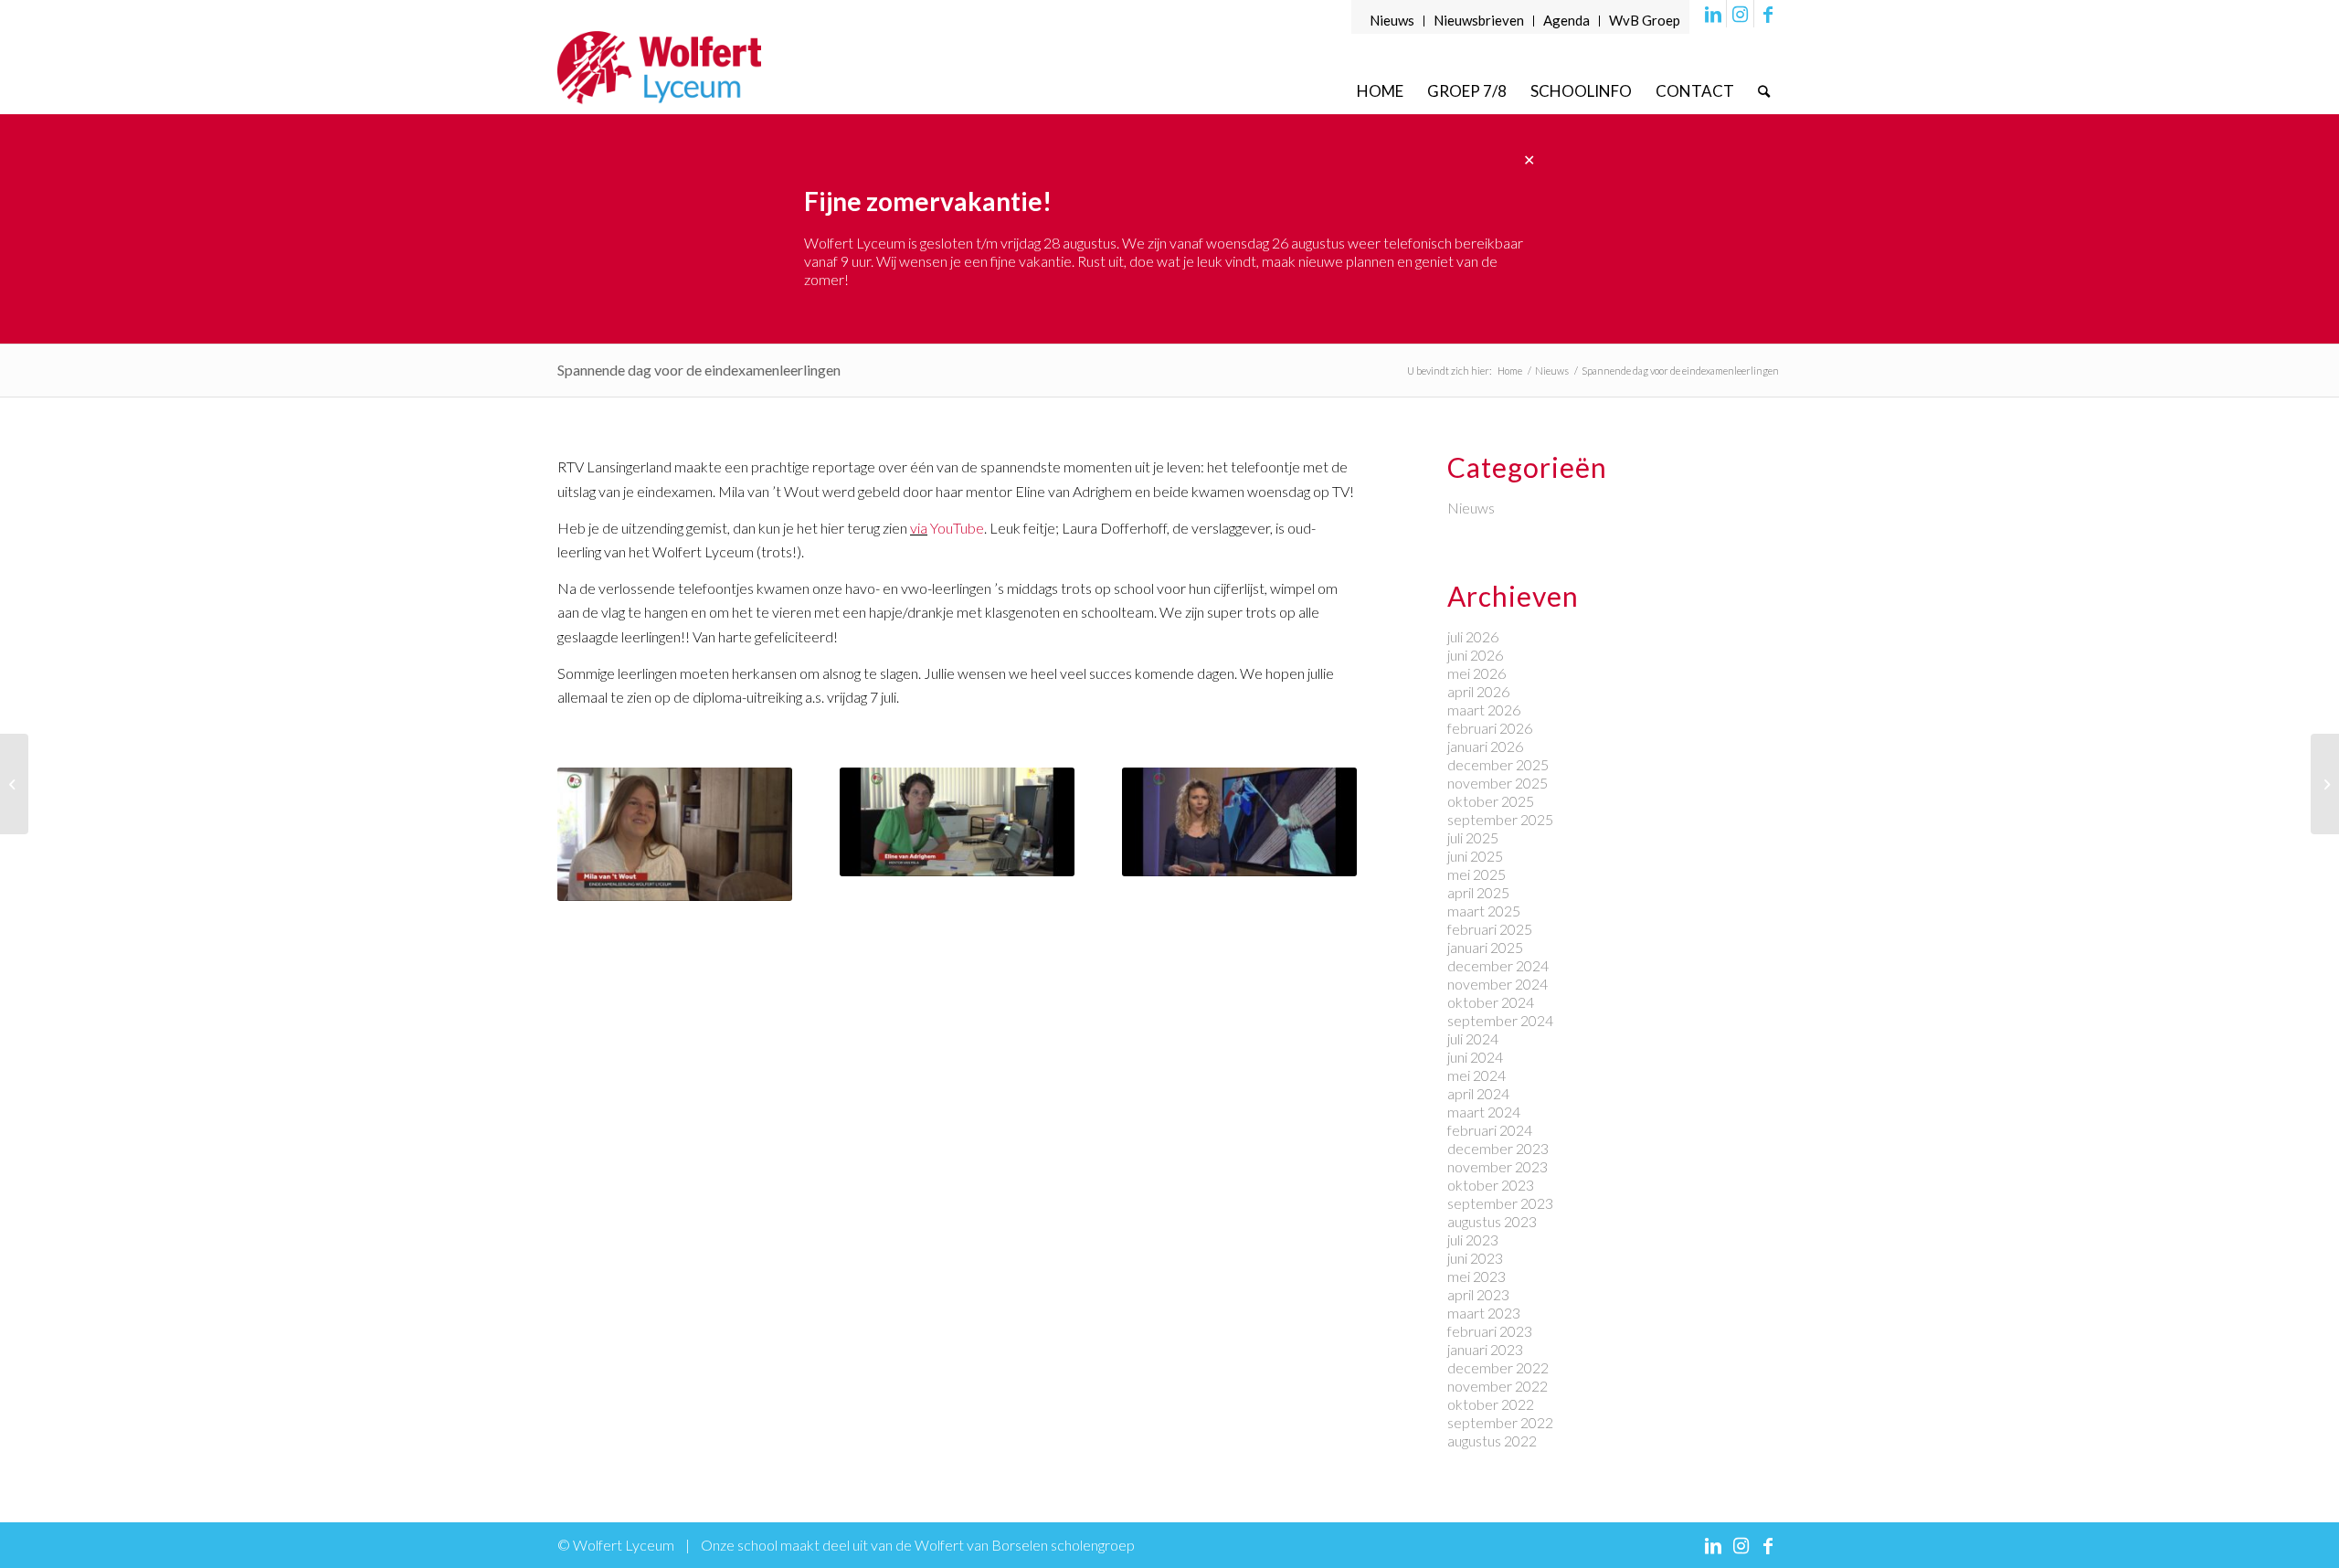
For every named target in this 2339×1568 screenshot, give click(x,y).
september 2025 (1500, 819)
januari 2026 (1485, 746)
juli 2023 (1473, 1240)
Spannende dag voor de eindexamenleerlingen (699, 370)
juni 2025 (1475, 856)
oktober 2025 (1491, 801)
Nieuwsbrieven (1479, 20)
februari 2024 (1490, 1130)
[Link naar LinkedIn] (1713, 14)
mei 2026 (1476, 673)
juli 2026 (1473, 636)
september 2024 (1500, 1020)
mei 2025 (1476, 874)
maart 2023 (1484, 1313)
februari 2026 (1490, 728)
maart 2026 (1484, 710)
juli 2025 (1473, 837)
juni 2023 (1475, 1258)
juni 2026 (1475, 655)
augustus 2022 (1492, 1441)
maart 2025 (1484, 911)
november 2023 (1498, 1166)
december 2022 (1498, 1367)
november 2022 (1498, 1386)
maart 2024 (1484, 1112)
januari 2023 (1485, 1349)
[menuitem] (1392, 21)
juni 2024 (1475, 1057)
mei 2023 (1476, 1276)
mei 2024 (1476, 1075)
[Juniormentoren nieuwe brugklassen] (2325, 784)
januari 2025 (1485, 947)
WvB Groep (1645, 20)
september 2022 (1500, 1422)
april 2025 (1478, 892)
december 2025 (1498, 764)
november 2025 (1498, 783)
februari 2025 (1490, 929)
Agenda (1566, 20)
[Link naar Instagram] (1740, 14)
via (919, 528)
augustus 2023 (1492, 1221)
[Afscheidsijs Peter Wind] (14, 784)
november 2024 (1498, 984)
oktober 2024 (1491, 1002)
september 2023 (1500, 1203)
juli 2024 (1473, 1038)
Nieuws (1392, 20)
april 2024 (1478, 1093)
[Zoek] (1764, 91)
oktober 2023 (1491, 1185)
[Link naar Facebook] (1768, 14)
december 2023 (1498, 1148)
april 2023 (1478, 1294)
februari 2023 (1490, 1331)
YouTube (956, 528)
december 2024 (1498, 965)
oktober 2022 (1491, 1404)
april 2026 (1478, 691)
